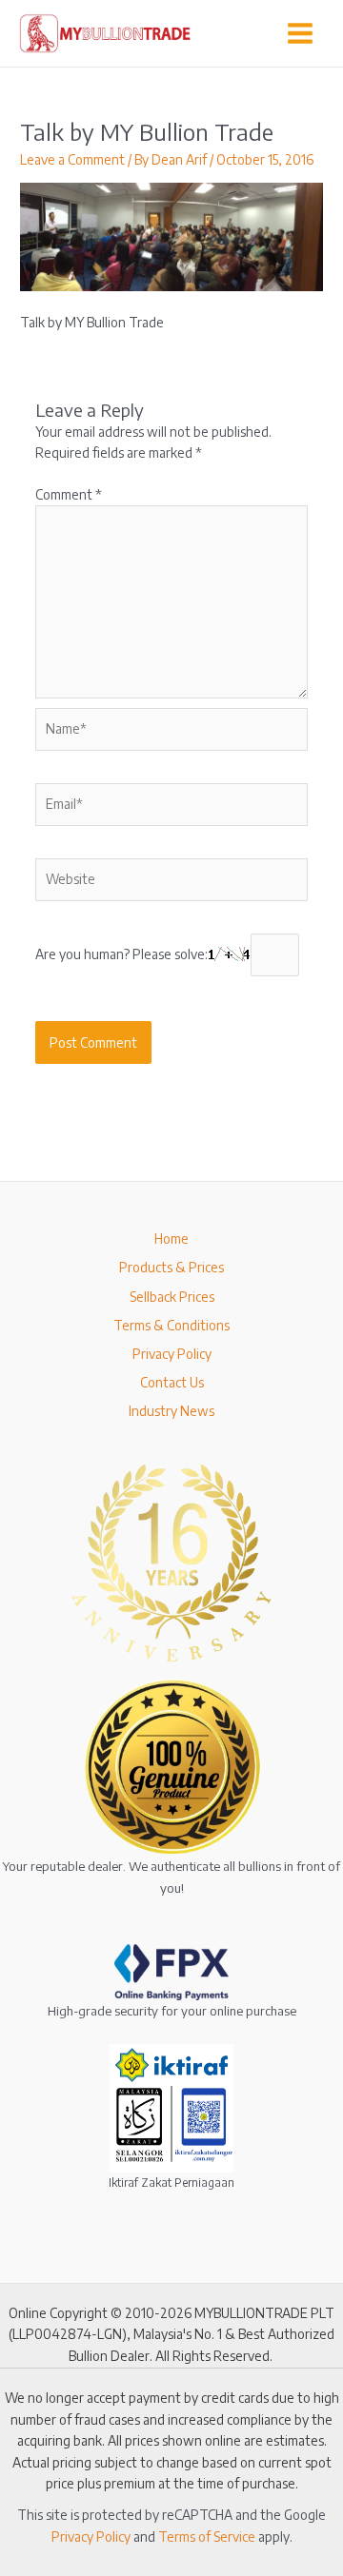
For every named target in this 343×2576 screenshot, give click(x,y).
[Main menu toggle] (301, 33)
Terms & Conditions (171, 1325)
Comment (69, 494)
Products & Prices (171, 1267)
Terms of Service (207, 2537)
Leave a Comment (72, 159)
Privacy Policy (172, 1354)
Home (171, 1239)
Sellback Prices (172, 1297)
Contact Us (172, 1382)
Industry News (171, 1411)
